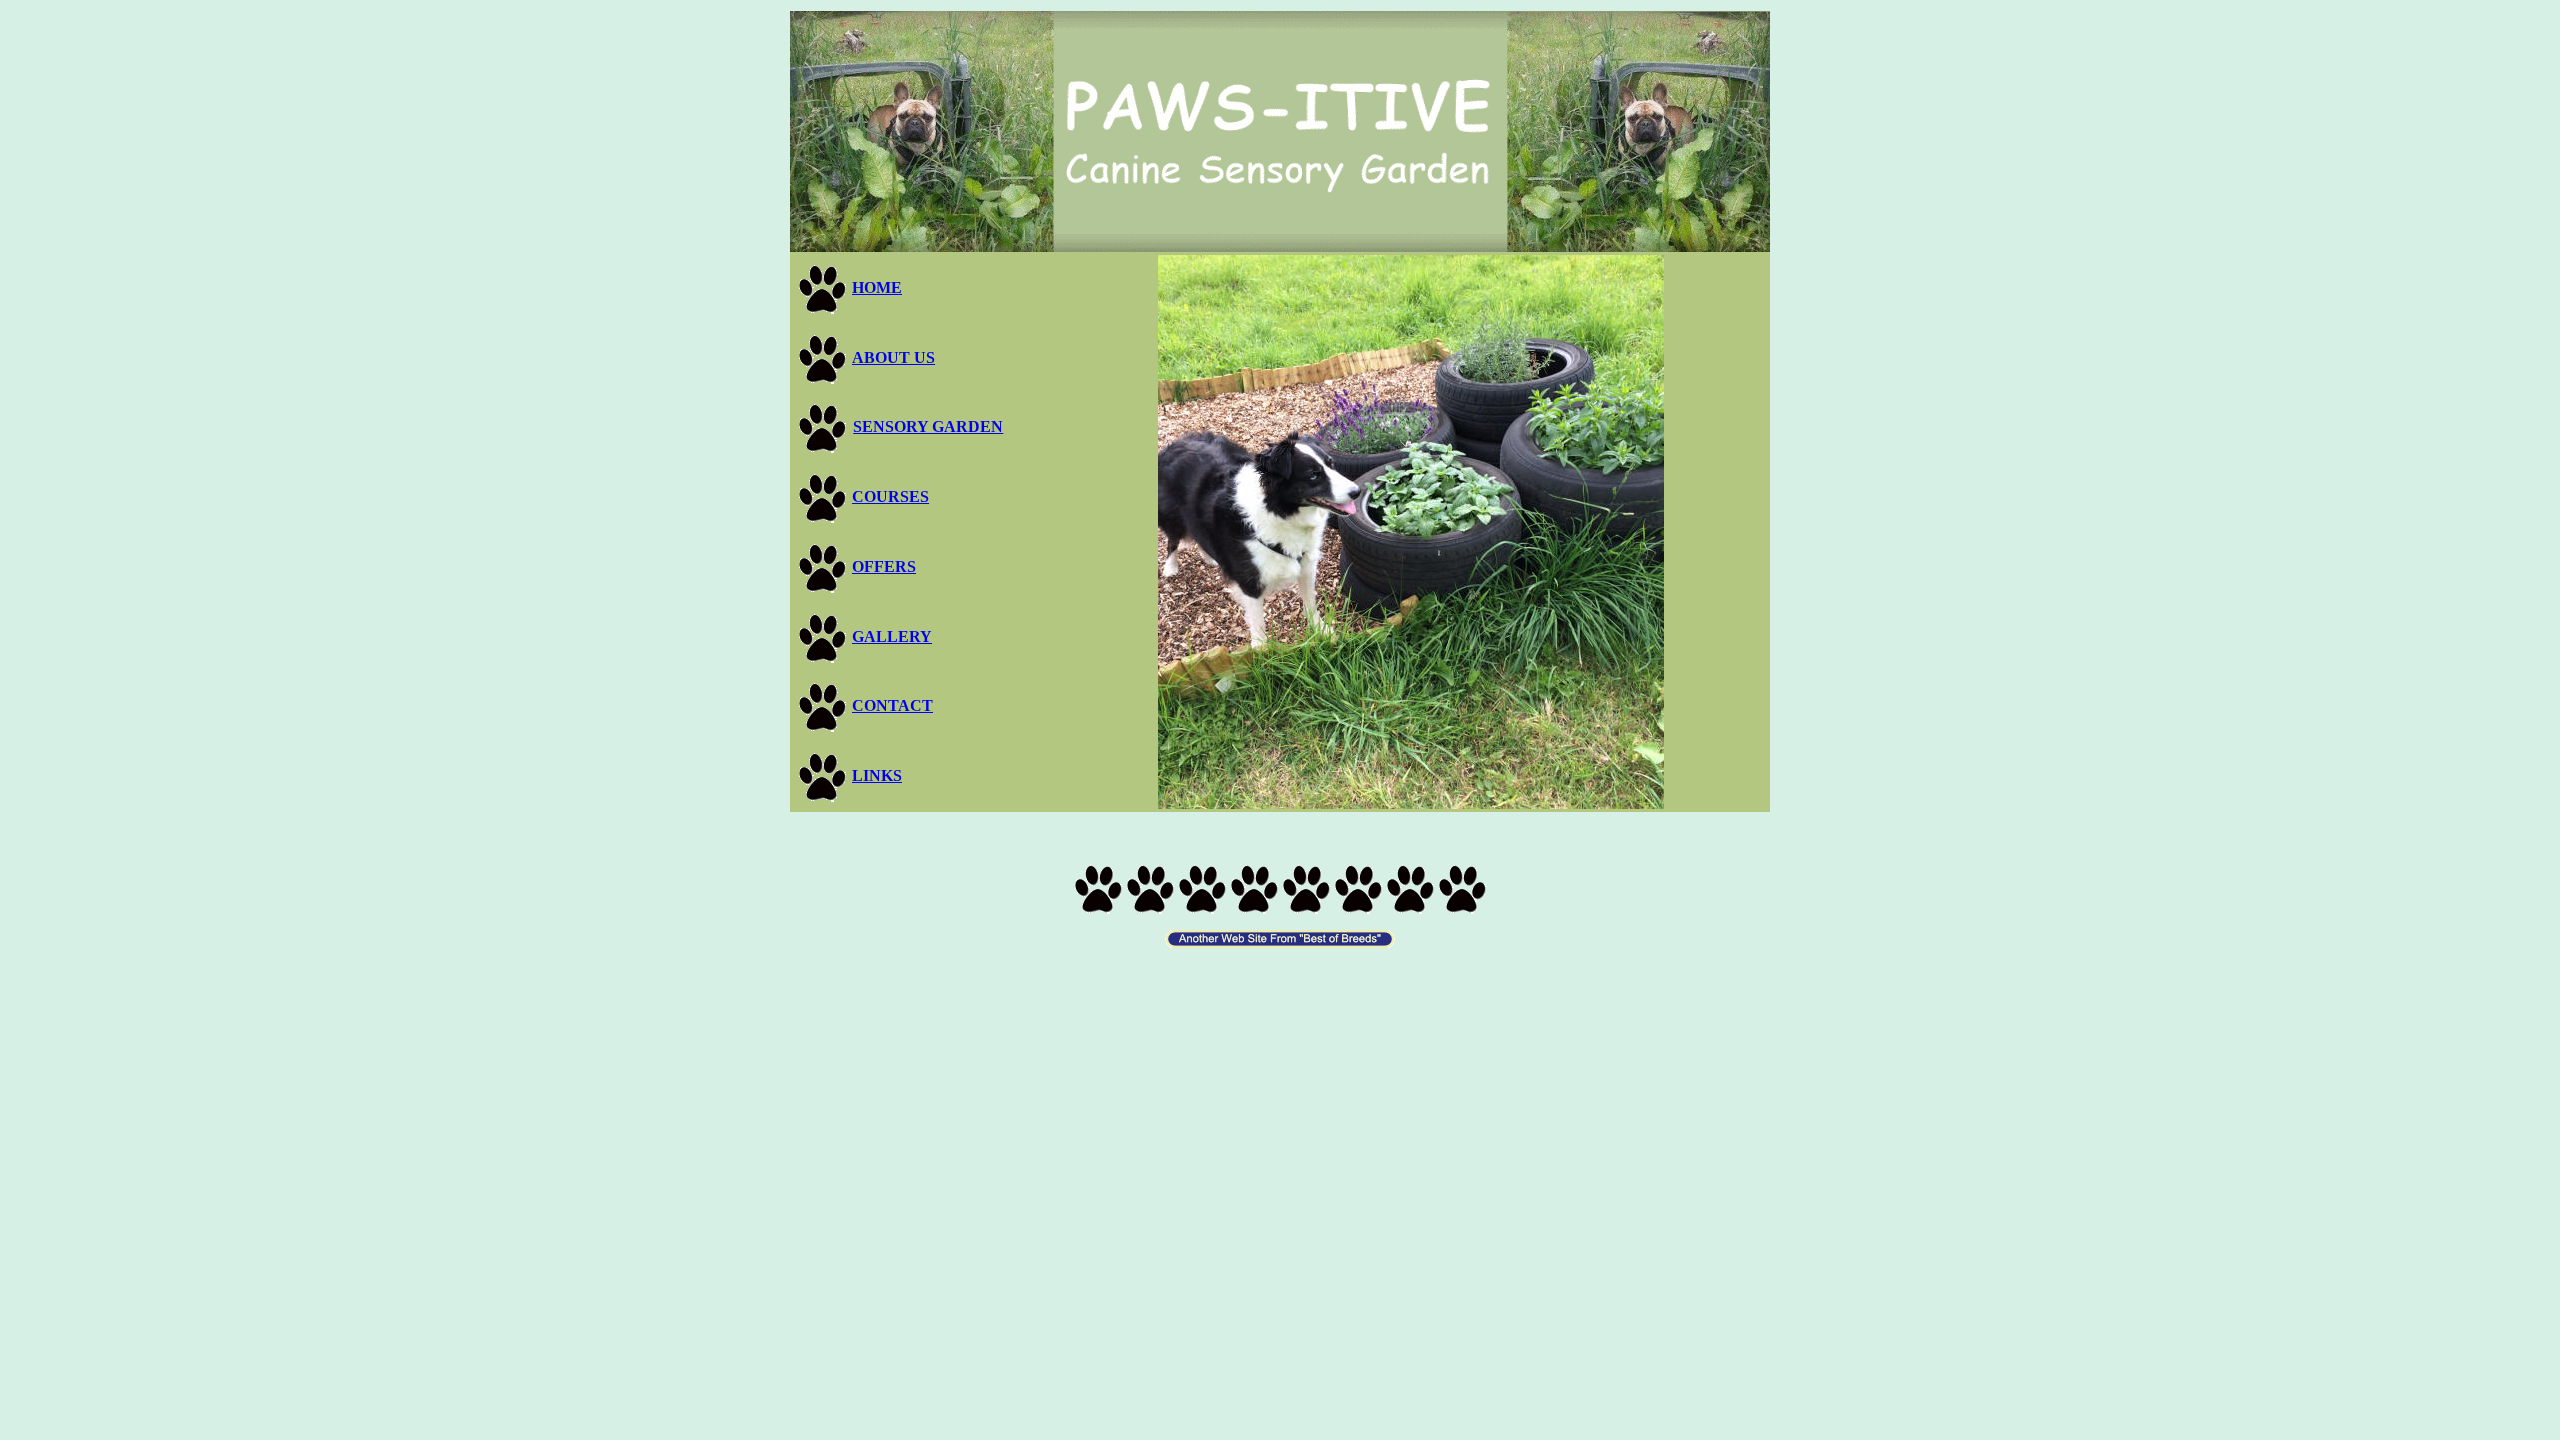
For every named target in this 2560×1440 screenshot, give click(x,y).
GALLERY (892, 636)
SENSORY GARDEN (928, 426)
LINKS (877, 775)
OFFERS (884, 566)
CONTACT (892, 705)
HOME (877, 287)
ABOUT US (893, 357)
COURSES (890, 496)
